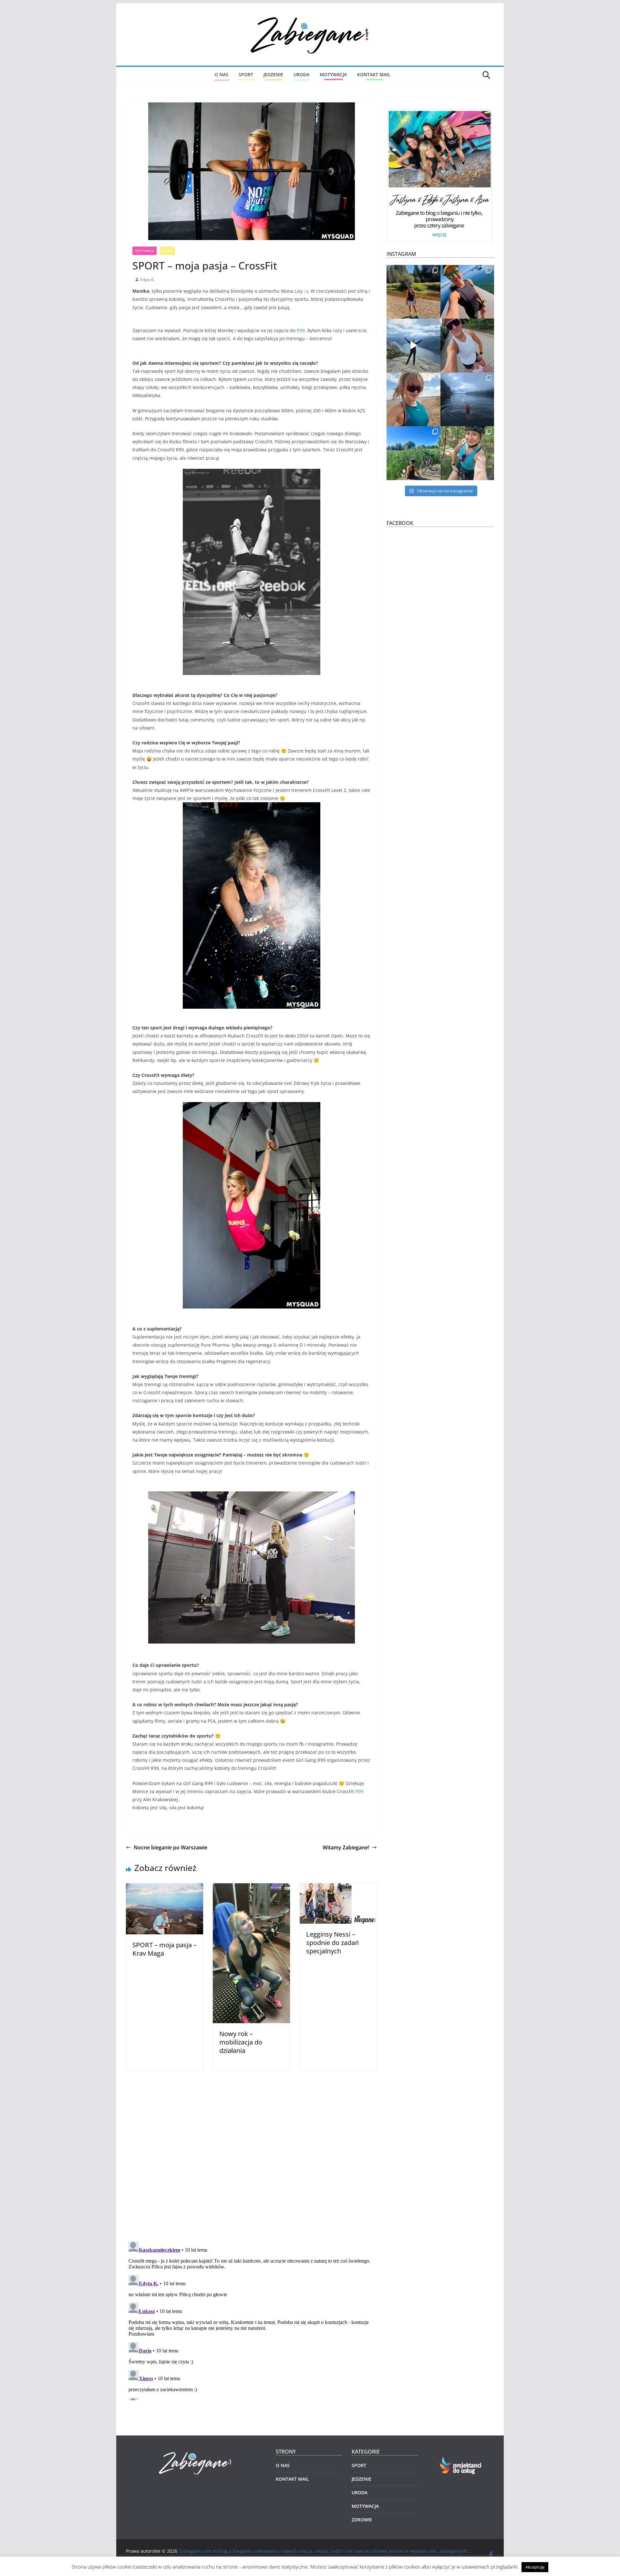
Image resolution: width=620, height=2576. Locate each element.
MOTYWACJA (333, 74)
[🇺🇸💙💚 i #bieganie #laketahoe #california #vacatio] (467, 292)
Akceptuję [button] (535, 2567)
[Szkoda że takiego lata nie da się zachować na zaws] (413, 453)
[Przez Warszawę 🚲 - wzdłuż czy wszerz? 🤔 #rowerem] (467, 453)
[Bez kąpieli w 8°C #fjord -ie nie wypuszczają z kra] (467, 400)
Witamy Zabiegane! (346, 1847)
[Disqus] (251, 2151)
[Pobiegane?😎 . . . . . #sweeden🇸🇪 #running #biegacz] (413, 400)
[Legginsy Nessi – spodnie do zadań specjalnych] (338, 1888)
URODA (301, 74)
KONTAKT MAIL (374, 74)
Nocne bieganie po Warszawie (170, 1847)
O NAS (221, 74)
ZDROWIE (362, 2520)
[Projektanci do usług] (461, 2460)
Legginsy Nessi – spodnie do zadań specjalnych (332, 1943)
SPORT (246, 74)
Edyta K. (147, 280)
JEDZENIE (273, 74)
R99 (301, 330)
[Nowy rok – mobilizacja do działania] (251, 1888)
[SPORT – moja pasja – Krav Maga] (165, 1888)
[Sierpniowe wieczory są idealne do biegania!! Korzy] (467, 346)
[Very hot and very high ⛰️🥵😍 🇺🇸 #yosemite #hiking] (413, 292)
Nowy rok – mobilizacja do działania (241, 2042)
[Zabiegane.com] (196, 2452)
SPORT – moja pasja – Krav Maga (165, 1949)
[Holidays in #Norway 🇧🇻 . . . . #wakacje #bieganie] (413, 346)
